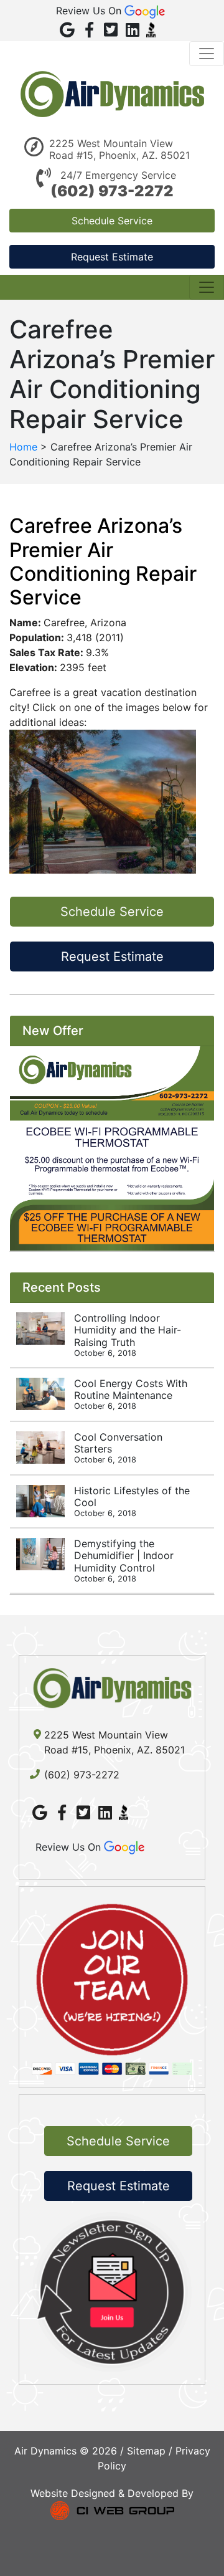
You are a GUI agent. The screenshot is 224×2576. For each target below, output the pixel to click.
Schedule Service (112, 221)
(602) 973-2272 (112, 191)
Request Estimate (112, 257)
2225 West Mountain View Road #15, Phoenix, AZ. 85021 (119, 150)
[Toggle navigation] (207, 54)
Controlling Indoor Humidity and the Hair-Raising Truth (128, 1335)
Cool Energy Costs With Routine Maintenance (131, 1394)
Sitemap (146, 2451)
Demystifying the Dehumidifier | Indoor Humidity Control (124, 1560)
